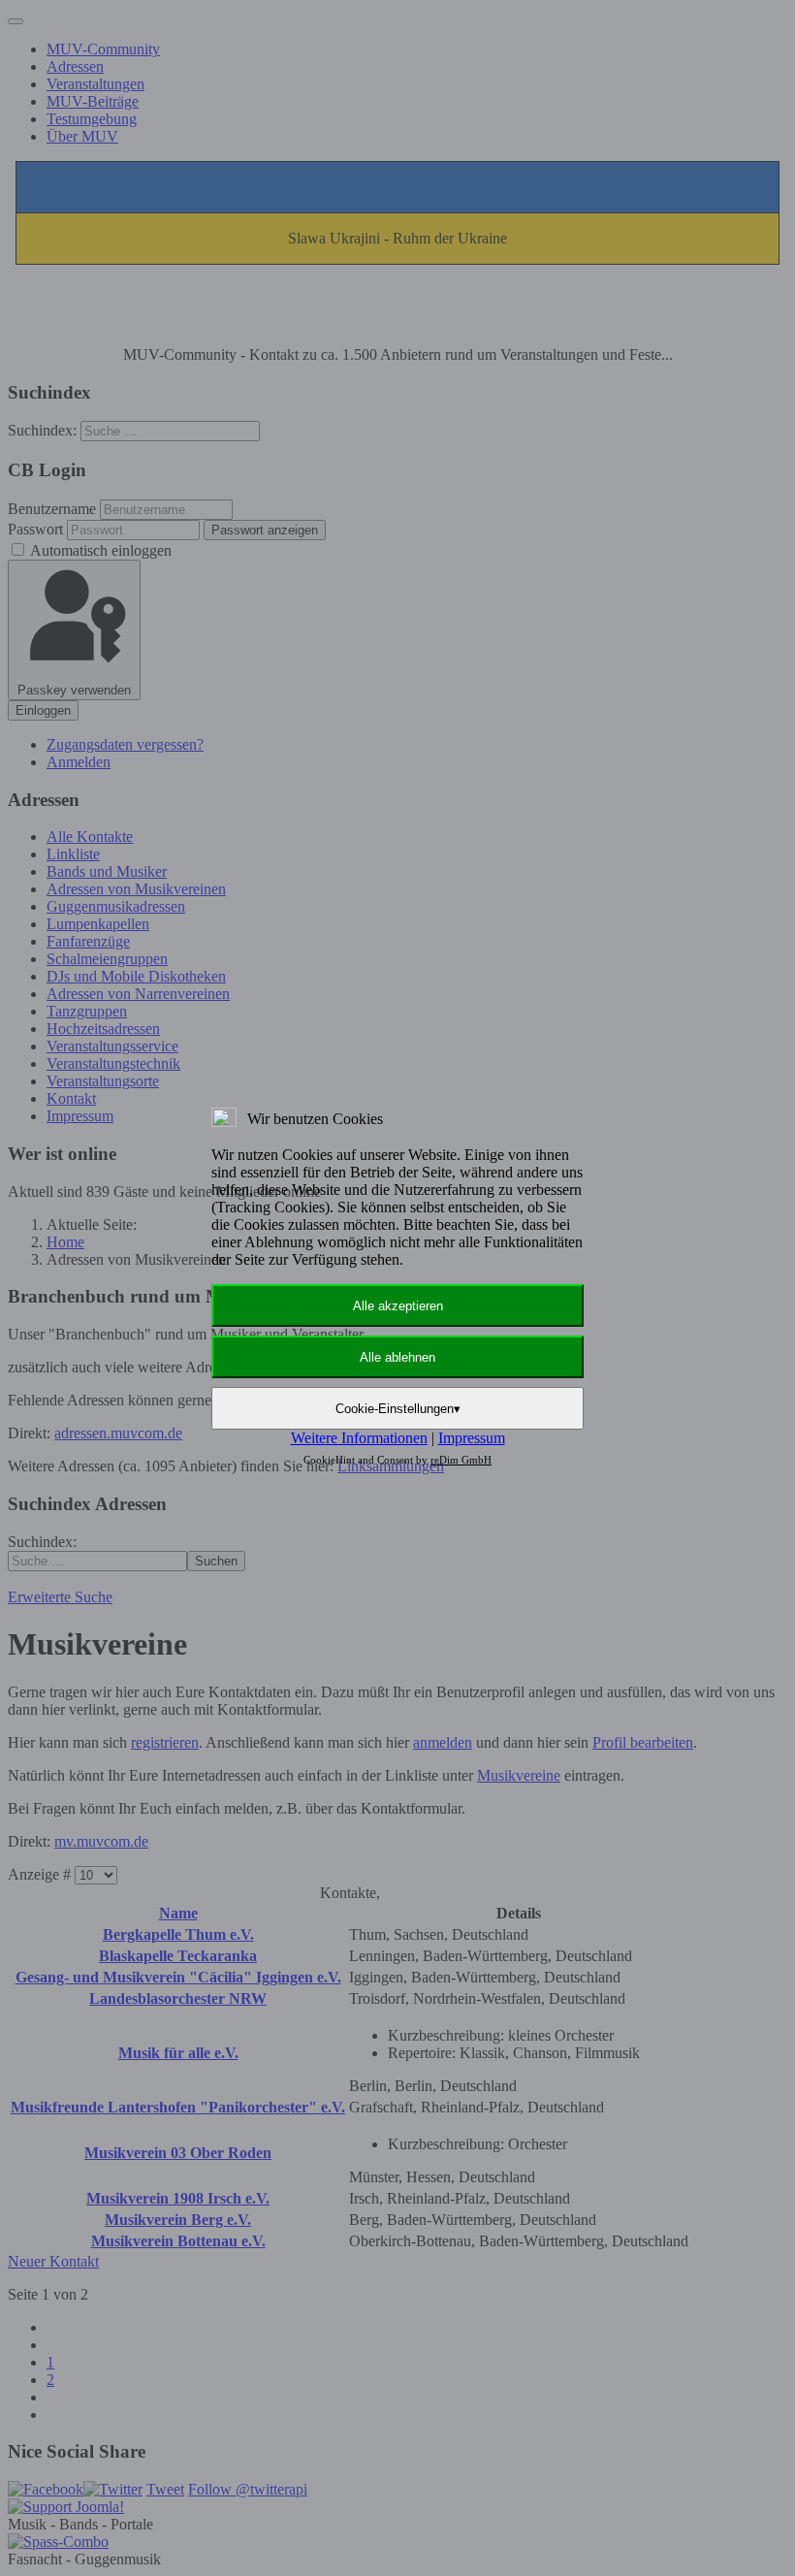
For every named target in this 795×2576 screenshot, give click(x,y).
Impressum (472, 1438)
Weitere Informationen (359, 1438)
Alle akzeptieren (398, 1306)
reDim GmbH (461, 1460)
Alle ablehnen (397, 1357)
